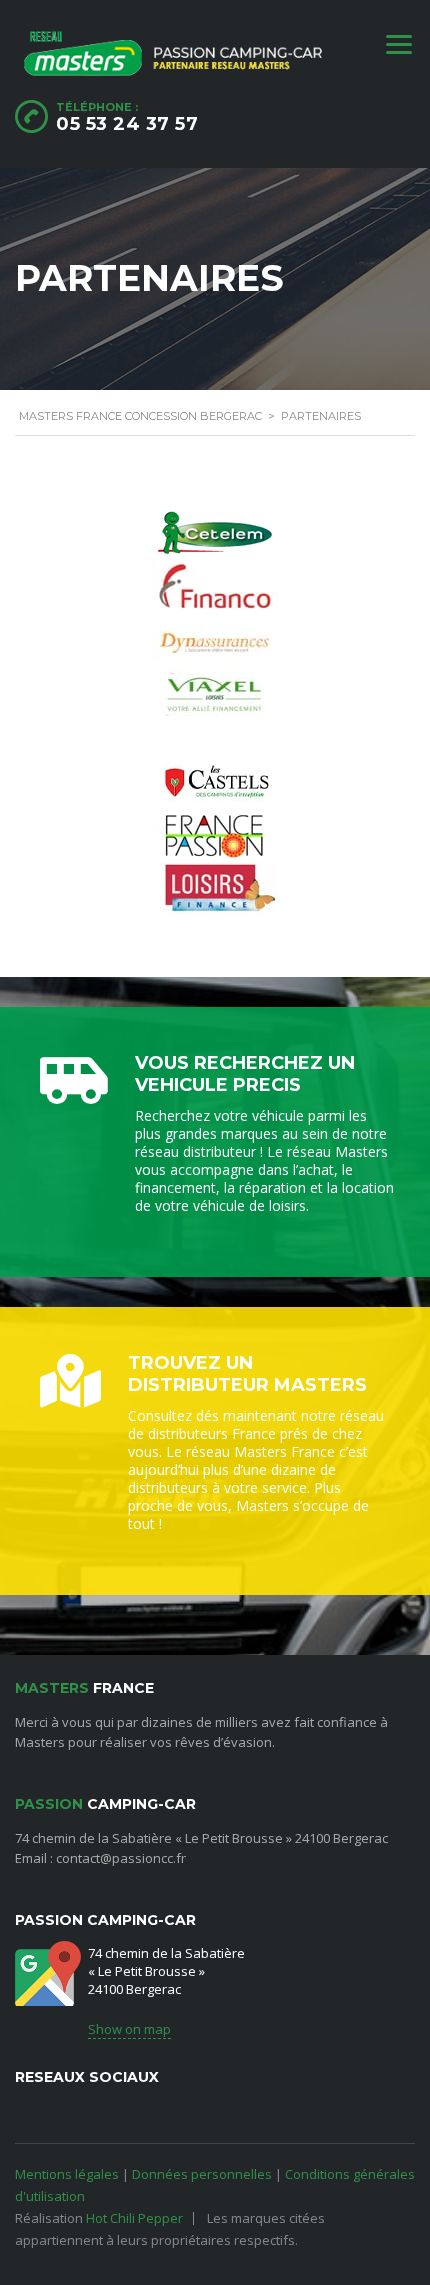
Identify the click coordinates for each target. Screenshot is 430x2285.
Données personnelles (202, 2174)
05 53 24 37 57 (127, 124)
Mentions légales (67, 2174)
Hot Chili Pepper (134, 2218)
